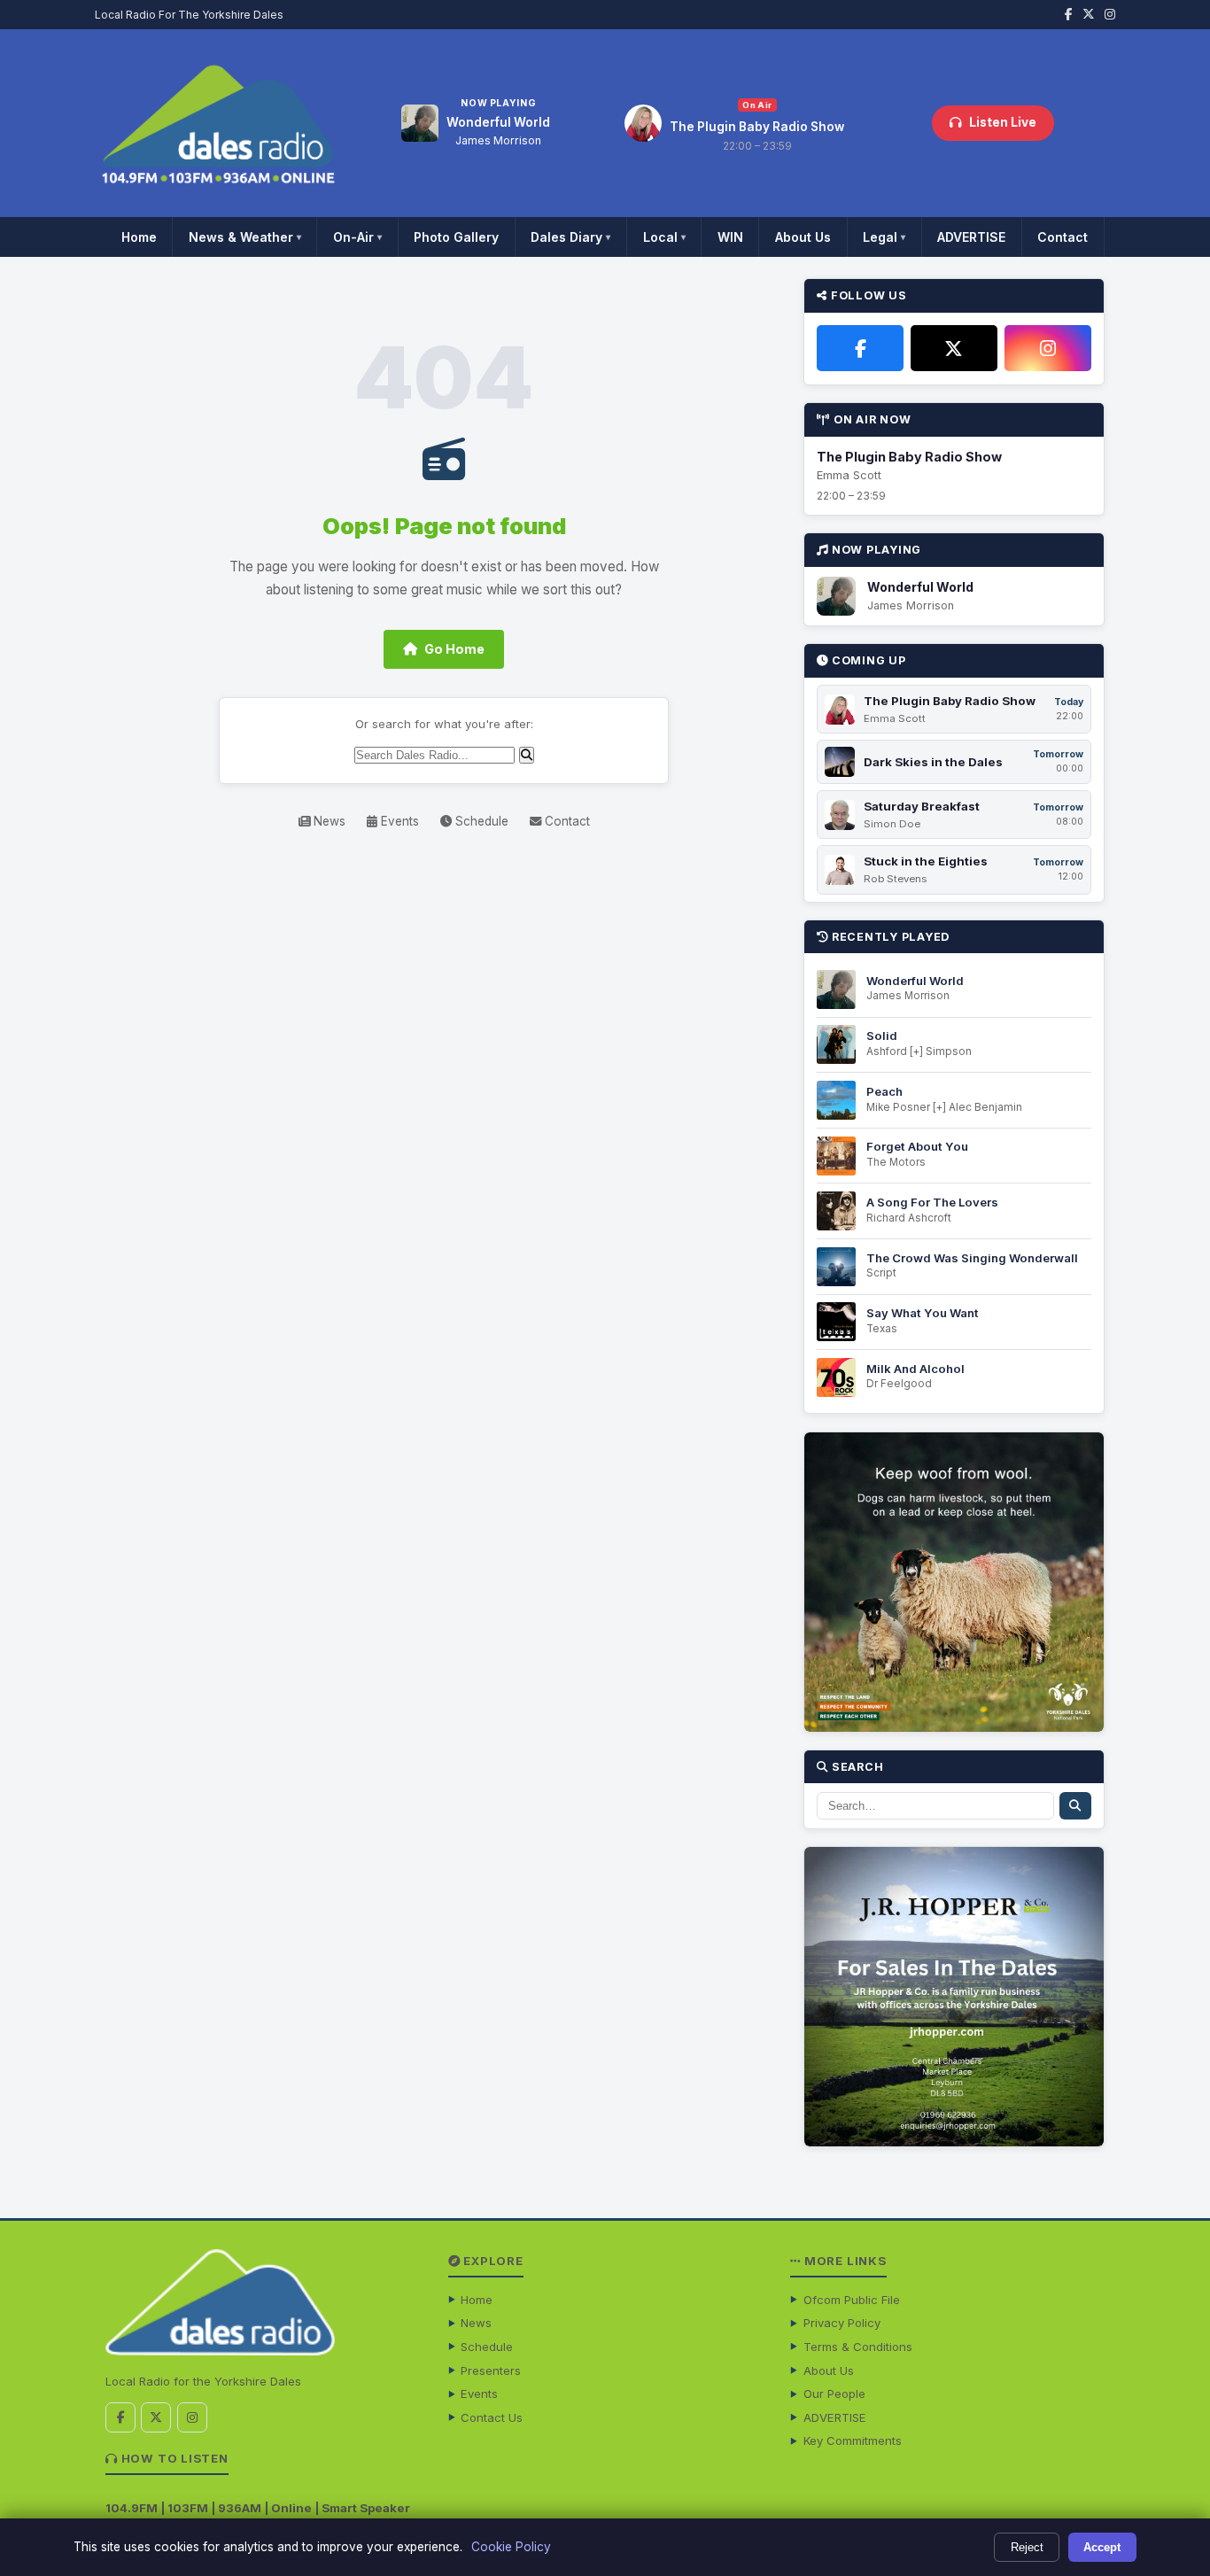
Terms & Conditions (858, 2347)
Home (139, 237)
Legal (884, 237)
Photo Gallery (456, 237)
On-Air (357, 237)
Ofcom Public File (852, 2300)
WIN (730, 237)
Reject (1027, 2547)
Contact (1063, 237)
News (328, 821)
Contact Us (492, 2417)
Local (664, 237)
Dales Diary (570, 237)
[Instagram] (1048, 348)
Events (398, 821)
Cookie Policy (511, 2547)
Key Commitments (853, 2440)
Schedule (480, 821)
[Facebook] (860, 348)
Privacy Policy (842, 2323)
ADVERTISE (971, 237)
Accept (1102, 2547)
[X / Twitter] (954, 348)
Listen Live (1003, 122)
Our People (834, 2394)
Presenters (491, 2370)
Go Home (454, 649)
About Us (803, 237)
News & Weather (245, 237)
